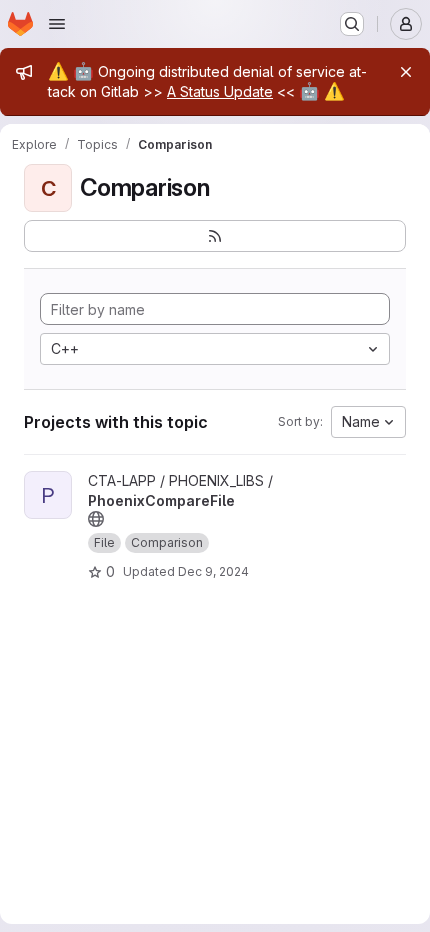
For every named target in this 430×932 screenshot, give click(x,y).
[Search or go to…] (352, 24)
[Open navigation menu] (57, 24)
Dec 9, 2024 (213, 571)
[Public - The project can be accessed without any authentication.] (96, 519)
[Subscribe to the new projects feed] (215, 236)
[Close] (406, 72)
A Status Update (220, 91)
